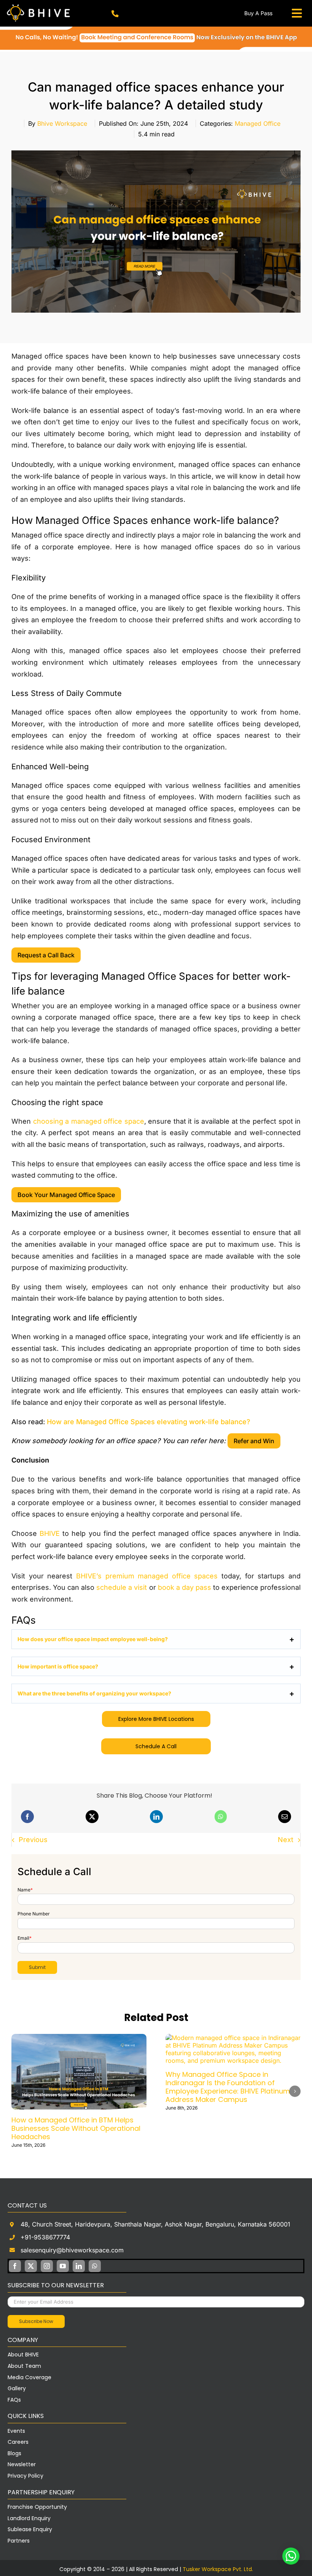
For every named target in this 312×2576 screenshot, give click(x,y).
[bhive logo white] (40, 5)
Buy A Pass (258, 13)
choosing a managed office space (89, 1121)
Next (286, 1840)
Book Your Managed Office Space (66, 1195)
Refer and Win (254, 1441)
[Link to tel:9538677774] (115, 14)
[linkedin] (79, 2261)
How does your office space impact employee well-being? (93, 1639)
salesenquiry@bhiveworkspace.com (72, 2245)
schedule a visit (122, 1587)
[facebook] (15, 2261)
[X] (92, 1817)
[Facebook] (27, 1817)
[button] (17, 2089)
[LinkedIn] (156, 1817)
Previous (33, 1840)
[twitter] (31, 2261)
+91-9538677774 (45, 2232)
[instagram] (47, 2261)
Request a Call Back (46, 955)
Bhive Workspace (62, 123)
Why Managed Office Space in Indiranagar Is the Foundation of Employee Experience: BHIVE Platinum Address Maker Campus (139, 2087)
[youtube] (63, 2261)
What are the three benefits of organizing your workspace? (94, 1693)
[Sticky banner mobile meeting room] (156, 30)
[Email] (285, 1817)
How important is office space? (58, 1666)
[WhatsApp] (221, 1817)
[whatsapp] (95, 2261)
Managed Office (258, 123)
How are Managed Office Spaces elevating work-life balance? (149, 1422)
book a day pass (185, 1587)
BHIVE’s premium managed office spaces (147, 1576)
